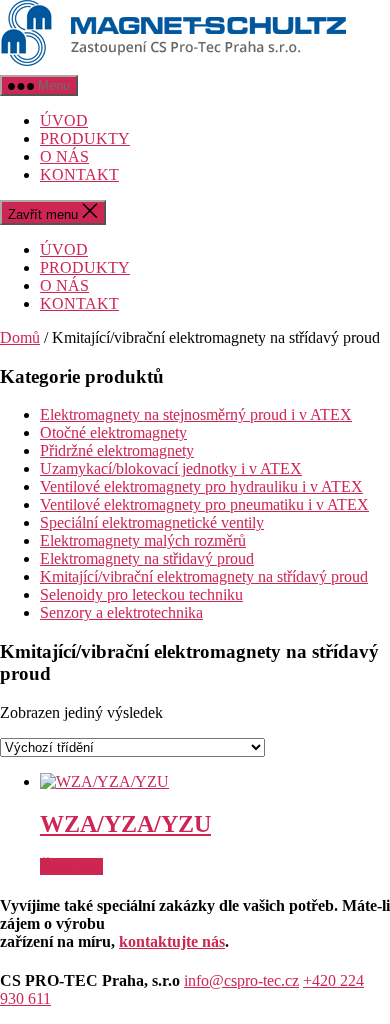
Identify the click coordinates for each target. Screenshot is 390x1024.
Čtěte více (71, 866)
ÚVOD (64, 120)
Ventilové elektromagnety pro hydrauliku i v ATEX (201, 486)
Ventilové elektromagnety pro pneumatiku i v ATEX (204, 504)
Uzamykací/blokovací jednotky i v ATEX (171, 468)
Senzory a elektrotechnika (121, 612)
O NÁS (64, 156)
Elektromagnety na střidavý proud (147, 558)
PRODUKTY (85, 138)
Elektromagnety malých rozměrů (143, 540)
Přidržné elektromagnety (117, 450)
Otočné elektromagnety (113, 432)
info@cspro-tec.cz (241, 980)
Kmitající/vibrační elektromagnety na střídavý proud (204, 576)
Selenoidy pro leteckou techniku (141, 594)
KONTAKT (79, 174)
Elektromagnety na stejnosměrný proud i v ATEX (196, 414)
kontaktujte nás (172, 941)
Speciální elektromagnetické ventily (152, 522)
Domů (20, 337)
